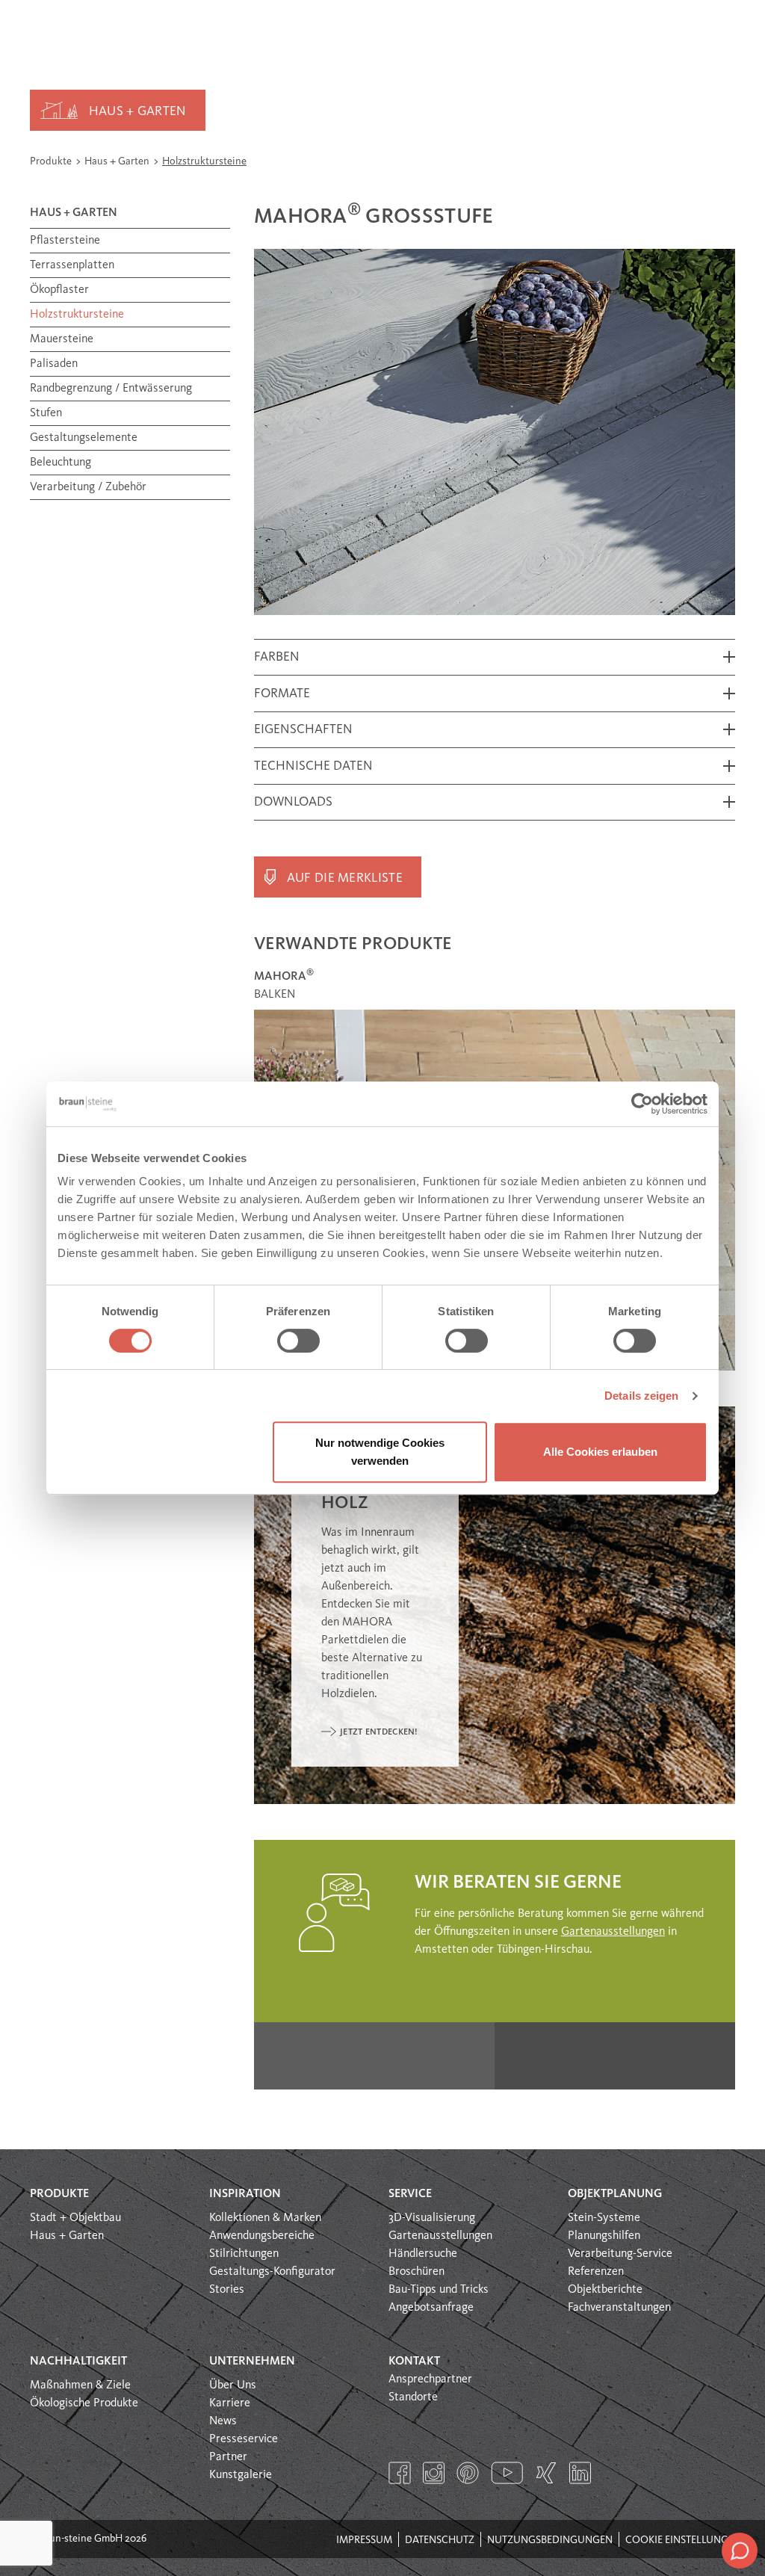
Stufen (46, 413)
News (223, 2421)
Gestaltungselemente (84, 438)
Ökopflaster (59, 290)
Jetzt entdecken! (379, 1732)
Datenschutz (440, 2540)
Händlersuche (423, 2254)
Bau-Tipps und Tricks (439, 2290)
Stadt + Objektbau (75, 2218)
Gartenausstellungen (613, 1932)
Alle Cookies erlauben (600, 1452)
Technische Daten (313, 766)
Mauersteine (62, 339)
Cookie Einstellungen (683, 2540)
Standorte (413, 2397)
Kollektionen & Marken (265, 2218)
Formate (282, 694)
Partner (228, 2457)
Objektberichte (605, 2290)
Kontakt (414, 2362)
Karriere (230, 2403)
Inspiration (245, 2194)
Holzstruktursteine (204, 161)
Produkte (52, 161)
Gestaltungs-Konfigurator (272, 2272)
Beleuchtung (61, 463)
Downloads (293, 802)
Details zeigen (641, 1396)
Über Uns (233, 2385)
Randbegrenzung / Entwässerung (111, 389)
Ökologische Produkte (84, 2403)
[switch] (298, 1341)
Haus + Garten (138, 112)
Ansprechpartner (430, 2379)
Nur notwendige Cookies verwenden (380, 1452)
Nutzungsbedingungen (550, 2540)
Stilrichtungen (244, 2254)
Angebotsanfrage (431, 2308)
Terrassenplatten (72, 265)
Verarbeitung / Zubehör (88, 487)
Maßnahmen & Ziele (80, 2385)
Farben (277, 657)
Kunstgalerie (241, 2475)
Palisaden (54, 364)
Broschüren (416, 2272)
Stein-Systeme (604, 2218)
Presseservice (244, 2439)
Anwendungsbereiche (262, 2236)
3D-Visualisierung (432, 2218)
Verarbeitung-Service (620, 2254)
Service (410, 2194)
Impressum (364, 2540)
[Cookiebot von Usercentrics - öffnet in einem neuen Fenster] (642, 1104)
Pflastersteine (65, 241)
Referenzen (596, 2272)
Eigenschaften (303, 730)
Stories (227, 2290)
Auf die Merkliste (345, 878)
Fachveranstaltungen (619, 2308)
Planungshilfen (604, 2236)
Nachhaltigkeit (78, 2362)
